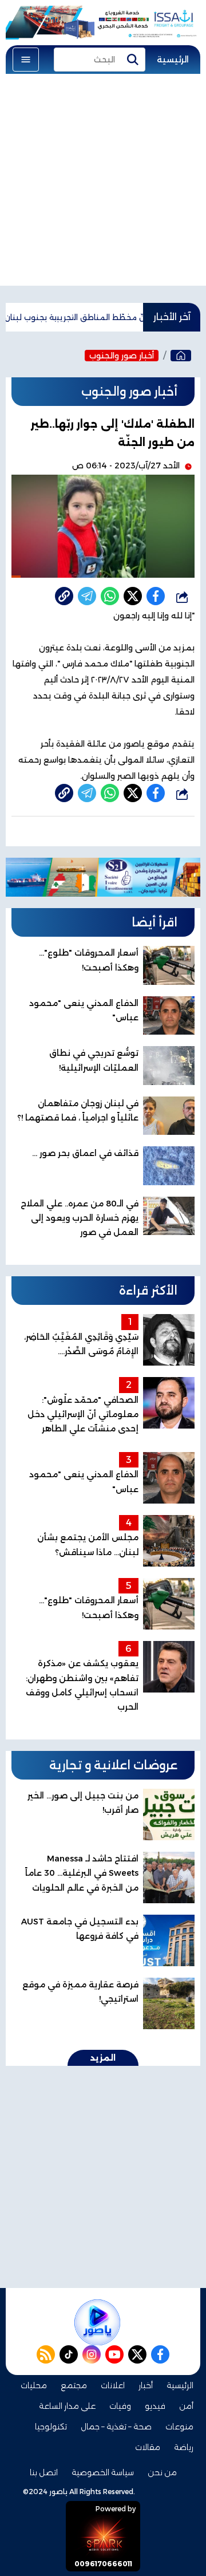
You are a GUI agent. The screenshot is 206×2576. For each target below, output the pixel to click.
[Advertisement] (103, 183)
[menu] (26, 60)
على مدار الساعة (67, 2406)
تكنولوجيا (51, 2427)
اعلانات (113, 2385)
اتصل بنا (44, 2472)
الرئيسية (173, 60)
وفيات (120, 2406)
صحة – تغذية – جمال (116, 2427)
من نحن (162, 2472)
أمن (186, 2406)
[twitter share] (133, 596)
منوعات (179, 2427)
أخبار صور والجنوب (122, 356)
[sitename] (97, 2322)
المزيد (103, 2058)
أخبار (146, 2385)
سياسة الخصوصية (103, 2472)
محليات (34, 2385)
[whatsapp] (64, 596)
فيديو (155, 2406)
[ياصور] (181, 356)
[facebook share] (156, 596)
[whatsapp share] (110, 596)
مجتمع (74, 2385)
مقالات (148, 2447)
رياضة (184, 2447)
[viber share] (87, 596)
